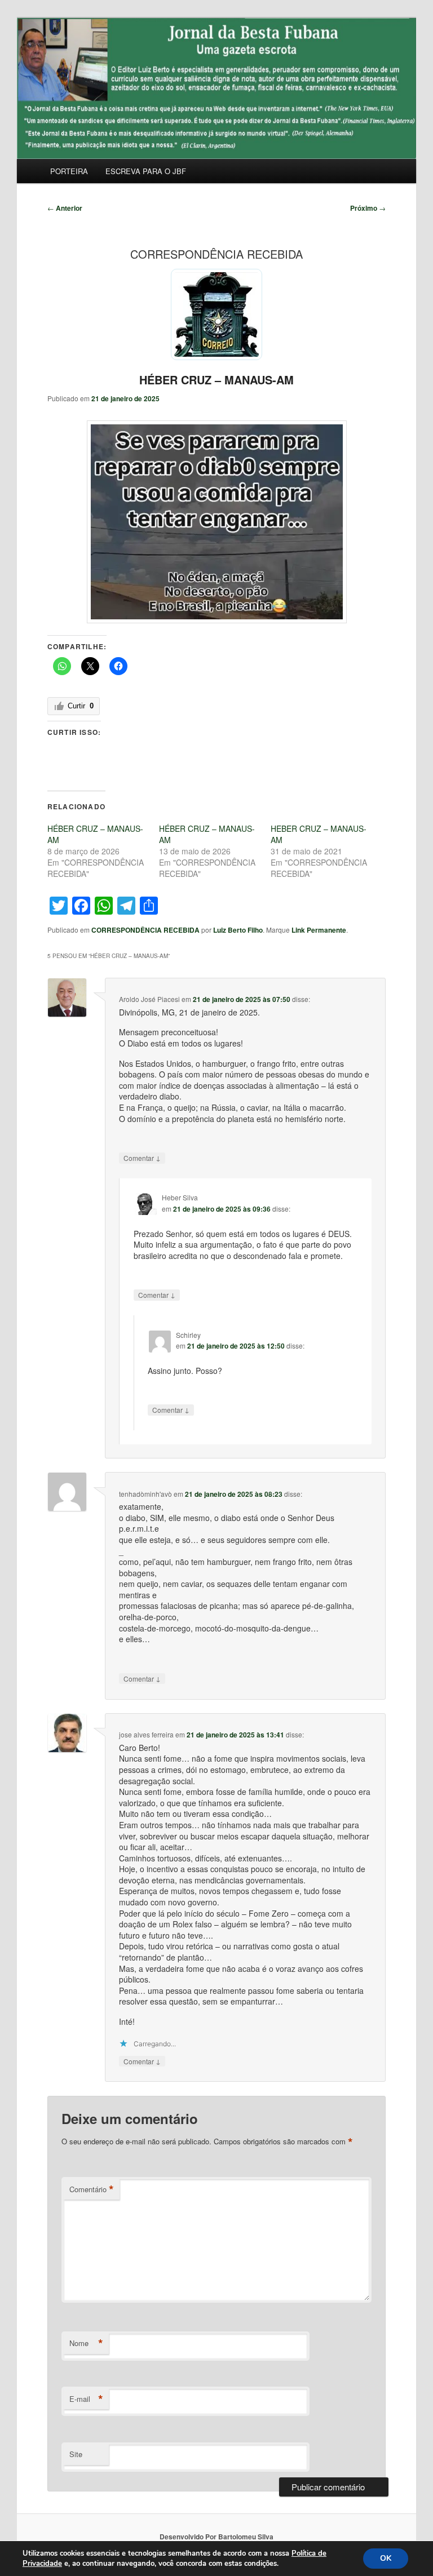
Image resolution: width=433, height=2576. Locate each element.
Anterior (65, 208)
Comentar (142, 1158)
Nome (86, 2343)
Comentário (92, 2189)
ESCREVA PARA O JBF (146, 171)
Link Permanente (319, 930)
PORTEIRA (69, 171)
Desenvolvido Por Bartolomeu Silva (216, 2537)
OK (386, 2558)
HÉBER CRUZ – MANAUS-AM (216, 380)
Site (76, 2454)
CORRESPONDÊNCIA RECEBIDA (145, 930)
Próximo (368, 208)
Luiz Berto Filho (238, 930)
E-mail (86, 2399)
